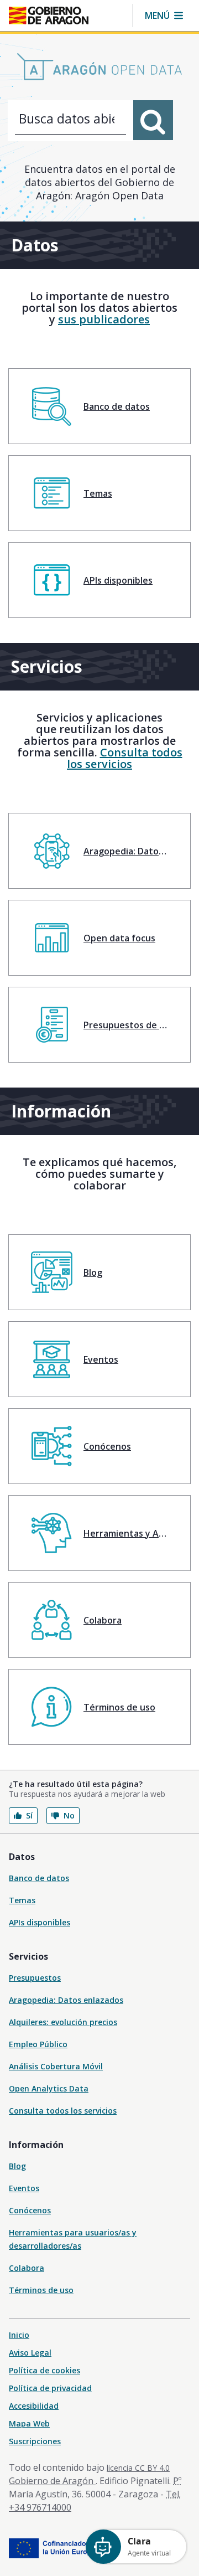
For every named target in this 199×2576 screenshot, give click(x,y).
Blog (17, 2166)
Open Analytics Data (49, 2088)
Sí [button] (29, 1815)
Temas (22, 1900)
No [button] (69, 1815)
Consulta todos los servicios (125, 758)
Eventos (24, 2188)
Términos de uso (41, 2290)
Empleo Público (38, 2044)
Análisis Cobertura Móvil (56, 2066)
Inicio (19, 2335)
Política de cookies (44, 2370)
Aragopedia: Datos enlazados (66, 2000)
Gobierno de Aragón (52, 2481)
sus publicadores (104, 319)
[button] (164, 16)
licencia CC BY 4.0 (138, 2468)
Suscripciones (35, 2441)
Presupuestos (35, 1978)
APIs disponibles (40, 1922)
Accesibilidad (34, 2406)
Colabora (27, 2268)
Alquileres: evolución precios (63, 2022)
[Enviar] (153, 120)
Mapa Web (29, 2423)
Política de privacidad (50, 2388)
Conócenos (30, 2210)
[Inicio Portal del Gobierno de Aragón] (49, 16)
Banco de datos (39, 1878)
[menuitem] (99, 406)
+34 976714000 (40, 2507)
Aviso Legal (30, 2353)
